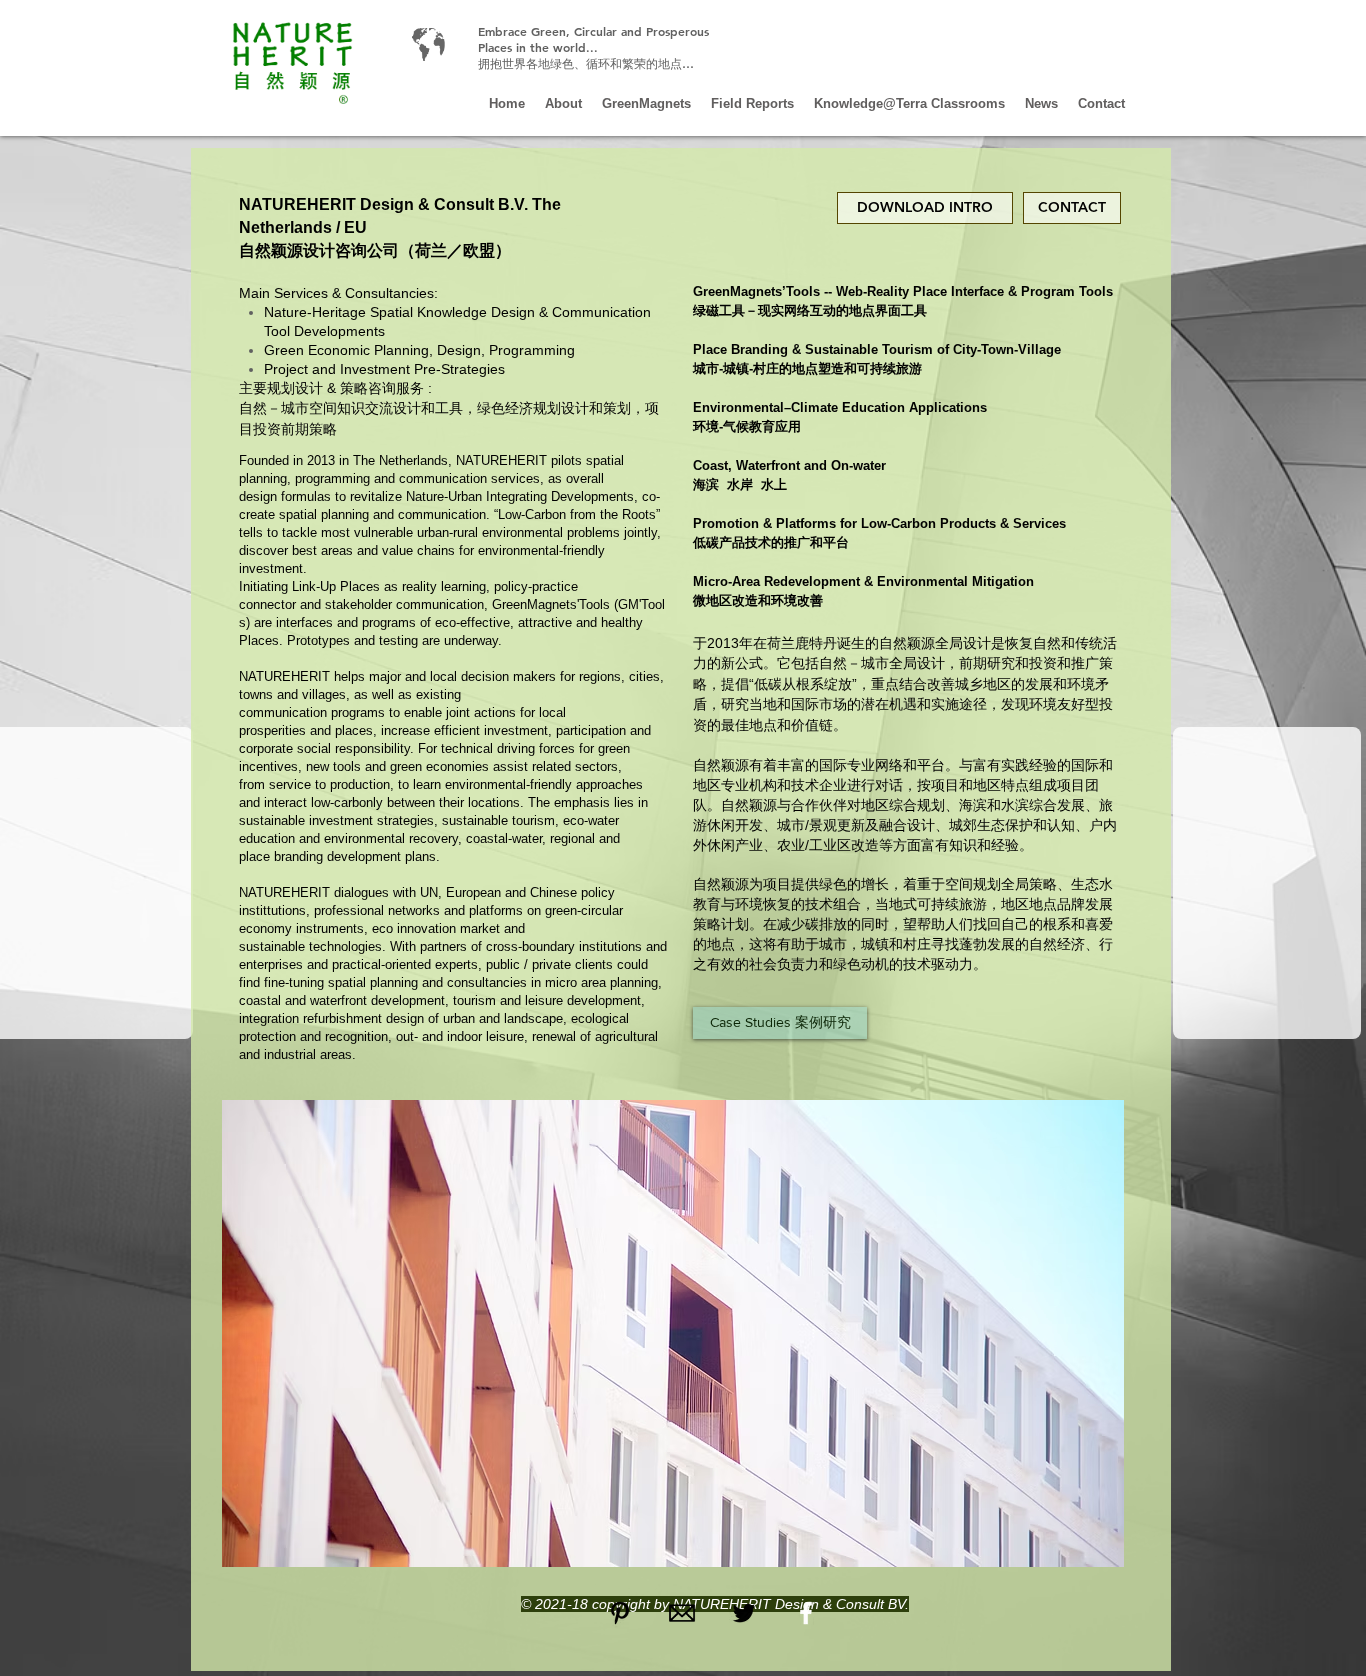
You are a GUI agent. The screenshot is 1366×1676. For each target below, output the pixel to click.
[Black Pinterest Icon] (620, 1613)
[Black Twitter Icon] (744, 1613)
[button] (673, 1333)
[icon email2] (682, 1613)
